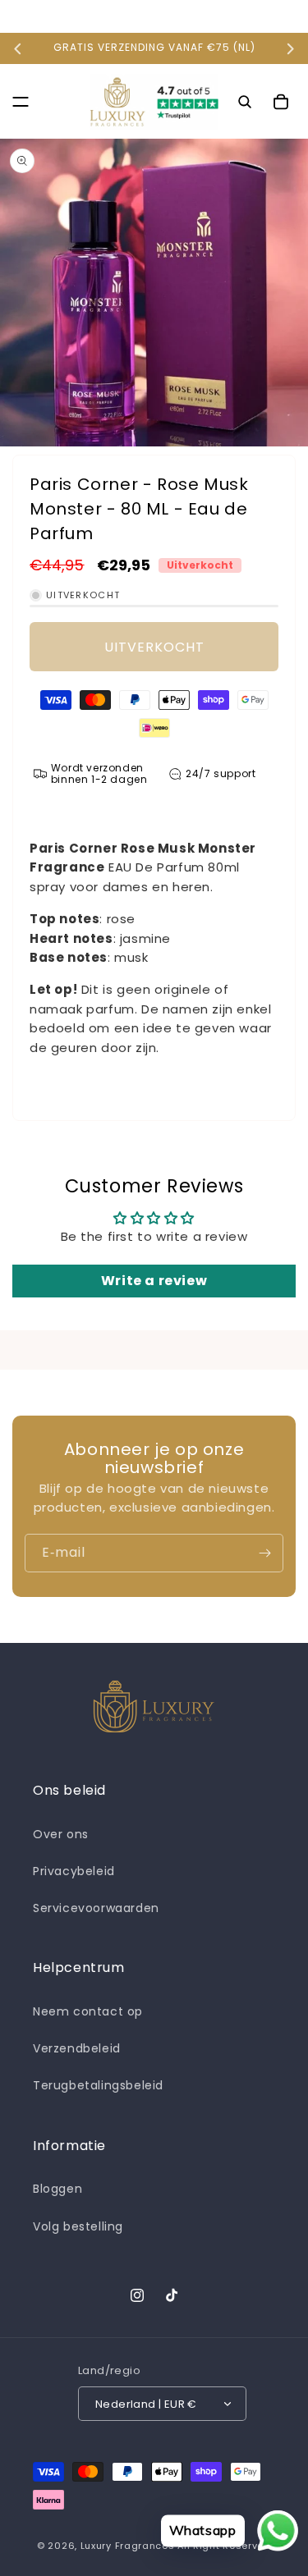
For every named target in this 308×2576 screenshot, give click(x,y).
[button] (21, 102)
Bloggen (57, 2189)
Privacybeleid (74, 1871)
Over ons (61, 1834)
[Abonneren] (264, 1553)
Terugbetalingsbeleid (98, 2085)
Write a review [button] (154, 1281)
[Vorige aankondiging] (18, 48)
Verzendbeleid (77, 2048)
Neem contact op (88, 2011)
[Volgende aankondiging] (290, 48)
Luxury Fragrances (128, 2546)
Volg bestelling (78, 2226)
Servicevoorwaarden (96, 1908)
